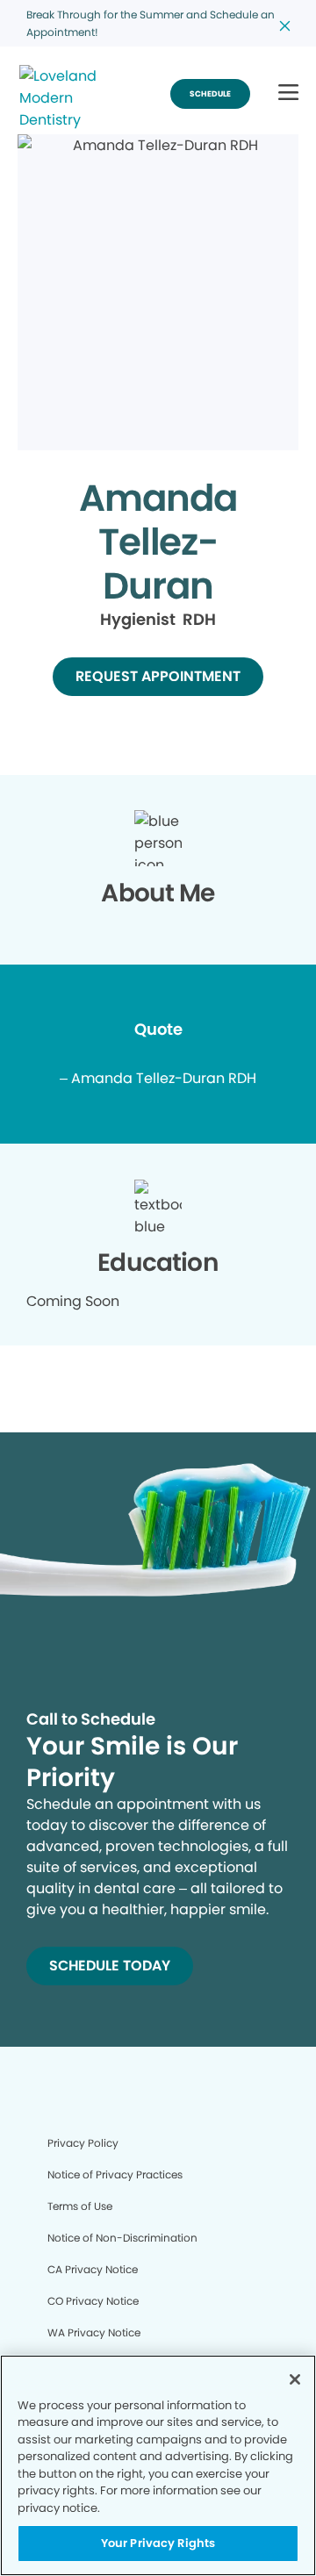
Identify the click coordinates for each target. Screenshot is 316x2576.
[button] (288, 93)
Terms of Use (80, 2206)
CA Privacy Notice (93, 2269)
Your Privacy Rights (158, 2543)
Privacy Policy (83, 2143)
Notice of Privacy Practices (115, 2174)
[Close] (295, 2379)
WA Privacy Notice (94, 2332)
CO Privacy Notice (93, 2301)
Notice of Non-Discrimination (122, 2238)
